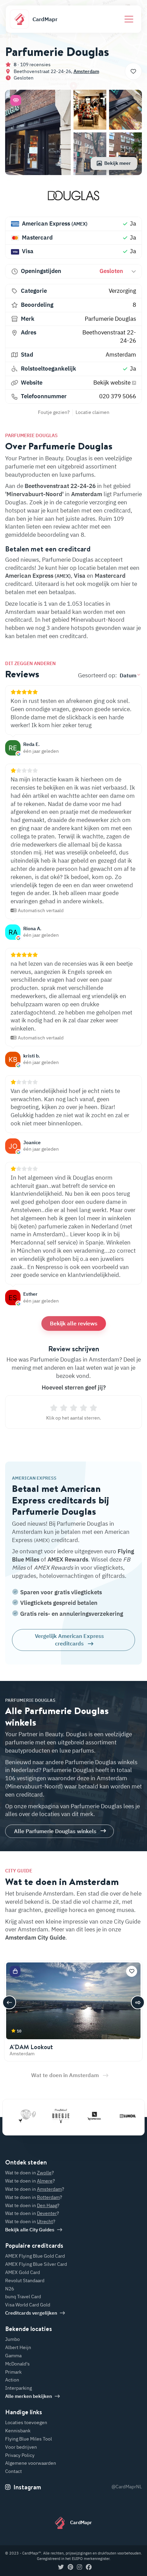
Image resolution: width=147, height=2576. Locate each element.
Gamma (13, 2356)
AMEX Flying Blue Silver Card (36, 2264)
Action (12, 2380)
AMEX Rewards (68, 1559)
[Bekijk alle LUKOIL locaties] (112, 2116)
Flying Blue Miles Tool (29, 2439)
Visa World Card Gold (28, 2305)
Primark (13, 2372)
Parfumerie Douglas (110, 319)
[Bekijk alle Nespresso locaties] (79, 2116)
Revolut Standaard (25, 2280)
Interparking (18, 2388)
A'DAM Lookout (31, 2047)
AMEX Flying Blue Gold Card (35, 2256)
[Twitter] (61, 2567)
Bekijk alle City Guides (30, 2230)
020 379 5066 (118, 396)
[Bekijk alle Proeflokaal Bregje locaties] (45, 2116)
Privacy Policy (20, 2455)
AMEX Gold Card (23, 2272)
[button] (16, 100)
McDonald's (17, 2364)
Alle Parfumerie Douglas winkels (55, 1831)
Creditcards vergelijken (31, 2313)
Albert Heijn (18, 2347)
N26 (10, 2289)
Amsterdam (86, 71)
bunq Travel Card (23, 2297)
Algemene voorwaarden (31, 2463)
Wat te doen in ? (30, 2173)
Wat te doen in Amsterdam (65, 2075)
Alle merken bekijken (29, 2396)
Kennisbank (18, 2431)
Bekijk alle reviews (74, 1323)
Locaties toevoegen (26, 2422)
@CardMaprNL (127, 2487)
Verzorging (122, 291)
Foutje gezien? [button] (54, 412)
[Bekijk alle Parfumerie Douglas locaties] (73, 198)
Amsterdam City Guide (35, 1938)
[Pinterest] (70, 2567)
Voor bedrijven (21, 2447)
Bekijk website (113, 383)
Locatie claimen (92, 412)
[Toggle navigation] (129, 19)
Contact (14, 2471)
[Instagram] (79, 2567)
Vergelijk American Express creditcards (69, 1640)
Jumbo (12, 2339)
